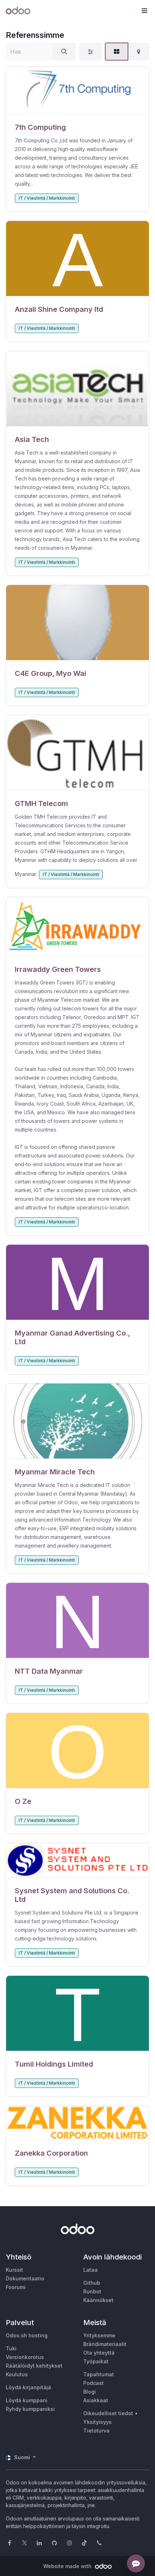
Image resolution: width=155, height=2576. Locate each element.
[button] (144, 11)
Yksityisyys (98, 2422)
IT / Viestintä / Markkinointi (47, 198)
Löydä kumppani (27, 2400)
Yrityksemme (99, 2335)
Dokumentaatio (25, 2278)
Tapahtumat (99, 2374)
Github (92, 2283)
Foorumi (16, 2287)
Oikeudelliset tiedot (108, 2413)
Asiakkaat (96, 2400)
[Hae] (64, 52)
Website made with (68, 2566)
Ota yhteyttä (99, 2353)
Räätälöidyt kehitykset (34, 2366)
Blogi (90, 2392)
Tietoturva (96, 2431)
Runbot (92, 2291)
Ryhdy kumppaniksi (30, 2409)
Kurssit (14, 2270)
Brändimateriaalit (105, 2344)
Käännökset (98, 2300)
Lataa (90, 2270)
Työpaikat (96, 2361)
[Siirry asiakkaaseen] (77, 90)
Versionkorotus (25, 2357)
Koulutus (17, 2374)
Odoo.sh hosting (27, 2335)
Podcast (94, 2383)
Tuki (11, 2348)
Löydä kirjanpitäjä (28, 2387)
